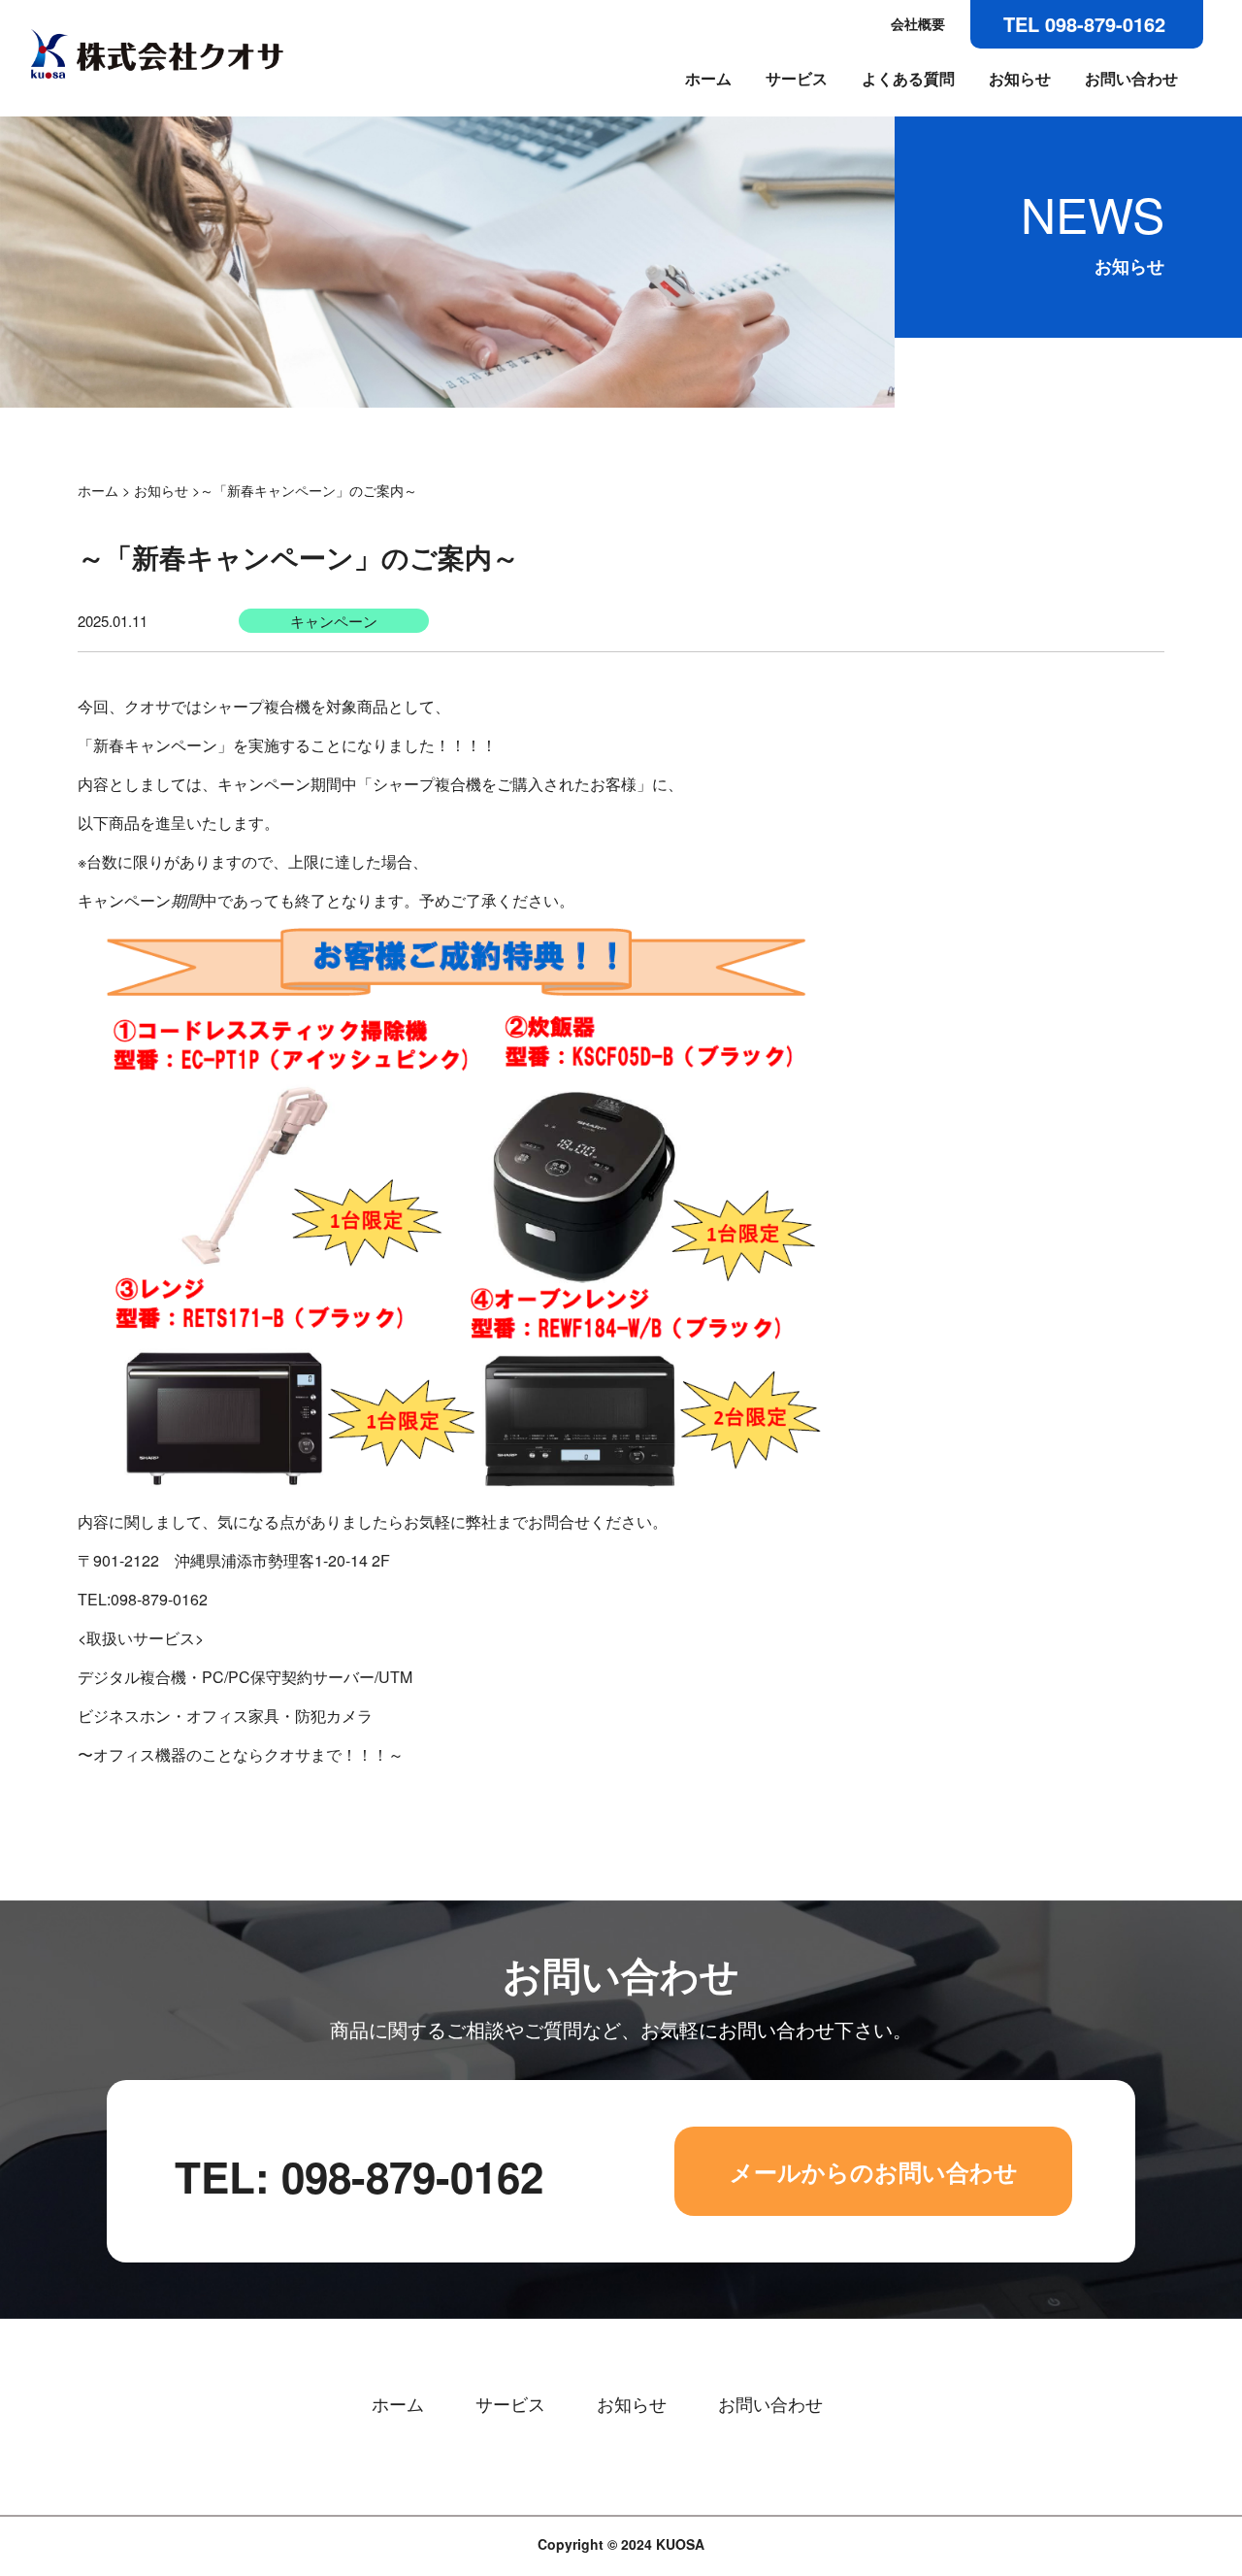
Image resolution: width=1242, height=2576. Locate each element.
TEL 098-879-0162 (1084, 24)
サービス (797, 79)
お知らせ (1020, 79)
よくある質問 (908, 79)
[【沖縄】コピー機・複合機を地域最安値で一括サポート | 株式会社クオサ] (157, 75)
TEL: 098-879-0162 (359, 2176)
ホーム (708, 79)
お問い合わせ (1131, 79)
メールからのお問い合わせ (874, 2171)
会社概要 (918, 24)
